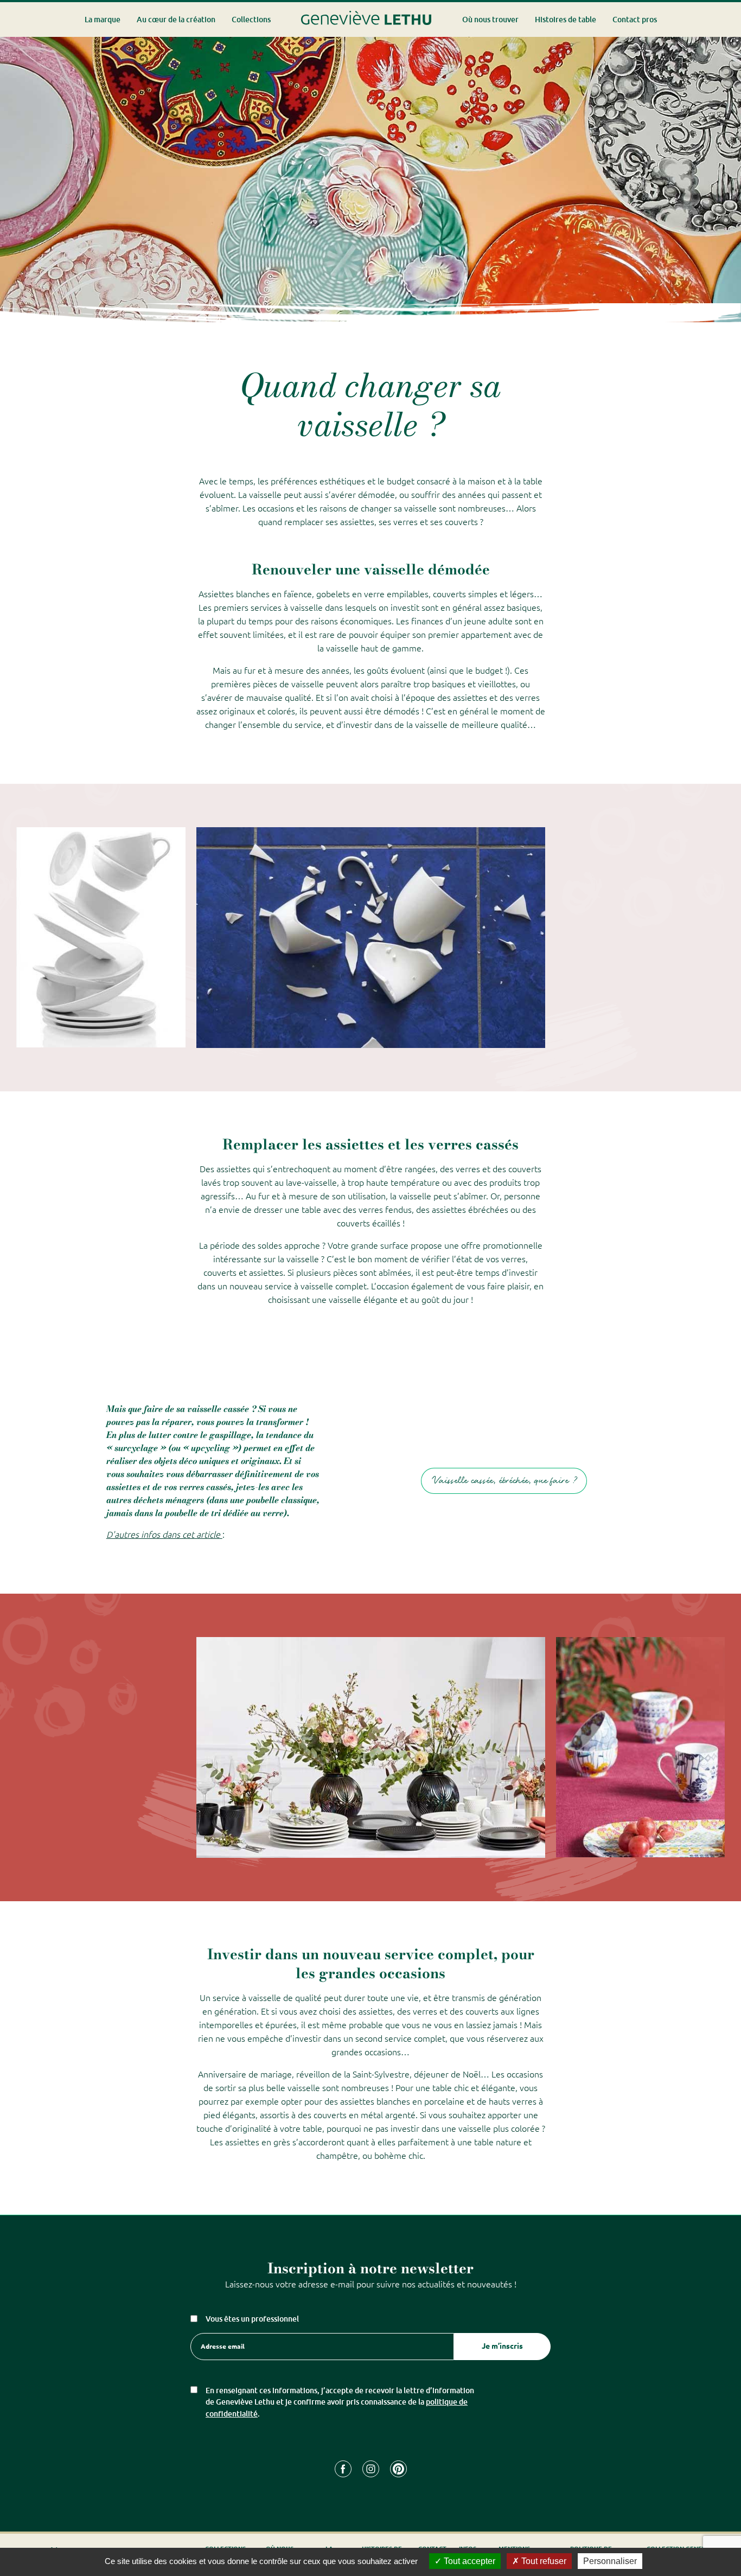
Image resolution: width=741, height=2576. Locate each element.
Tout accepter (468, 2561)
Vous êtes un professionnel (252, 2319)
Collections (251, 19)
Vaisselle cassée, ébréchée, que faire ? (504, 1481)
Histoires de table (566, 19)
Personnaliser (610, 2561)
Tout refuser (543, 2561)
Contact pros (635, 19)
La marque (103, 19)
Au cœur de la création (176, 19)
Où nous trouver (490, 19)
